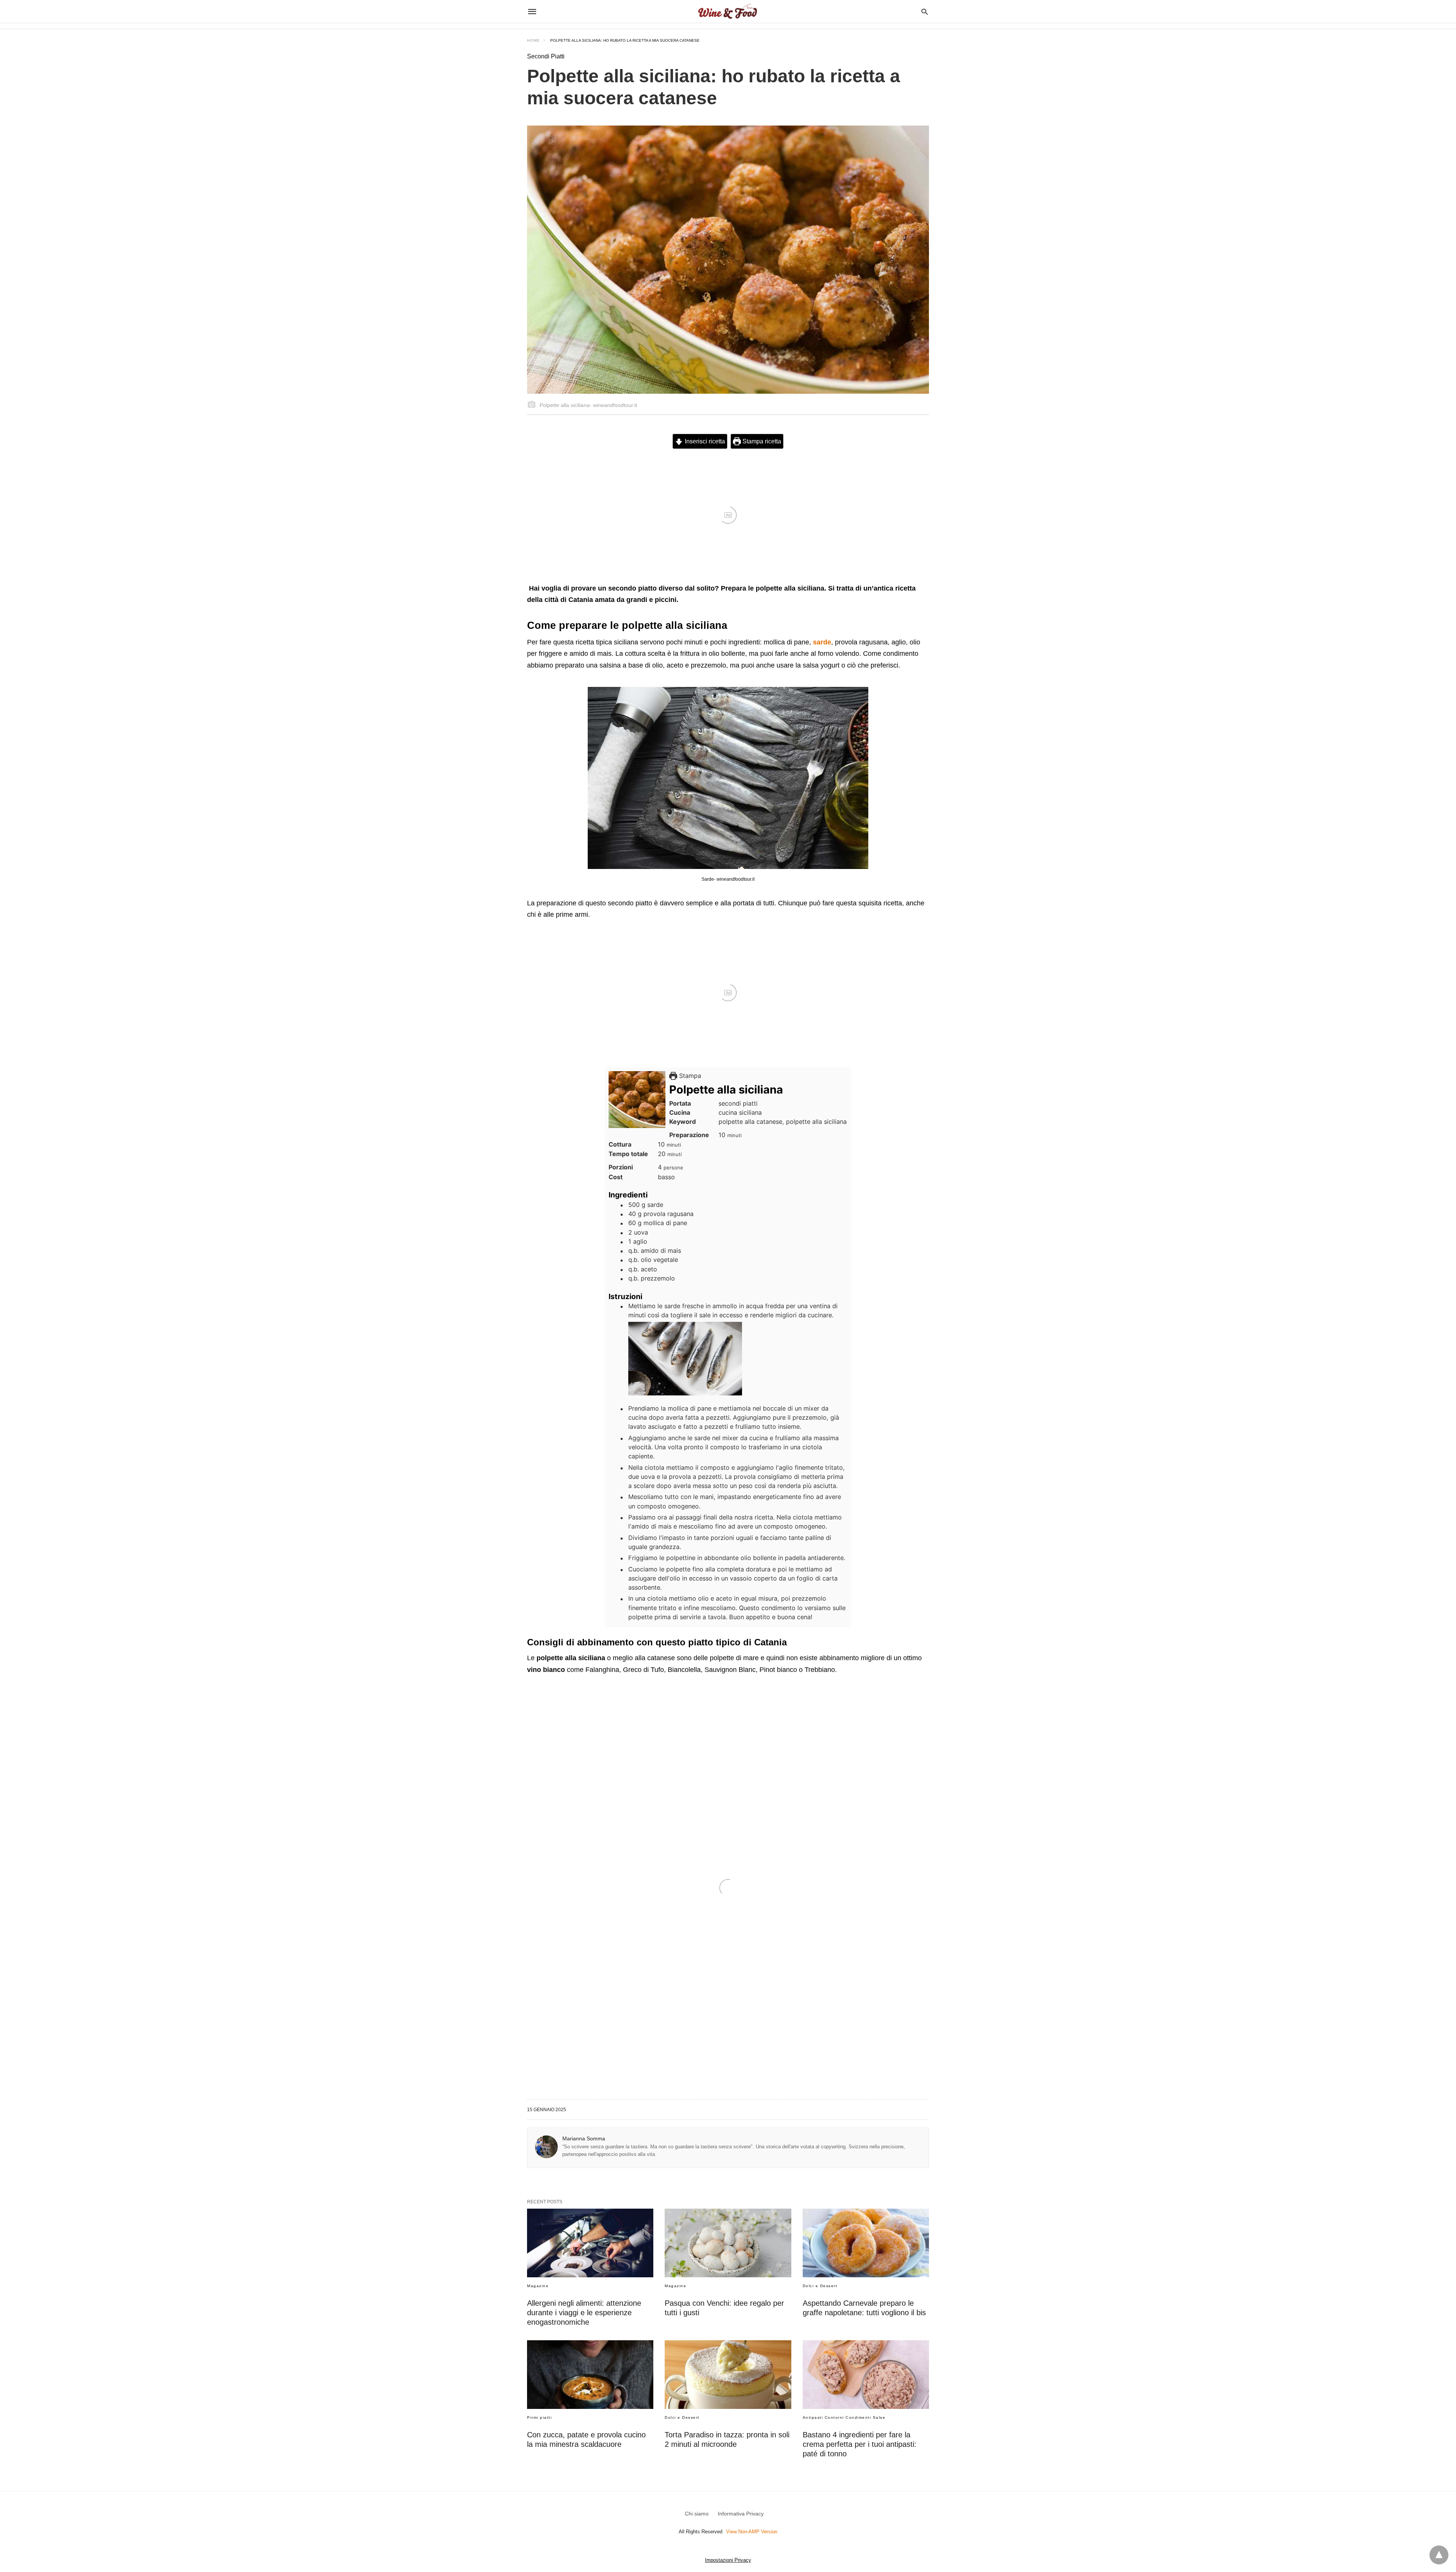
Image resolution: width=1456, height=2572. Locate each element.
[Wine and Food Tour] (727, 11)
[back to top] (1439, 2555)
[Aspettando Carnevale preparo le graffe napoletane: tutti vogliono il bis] (866, 2243)
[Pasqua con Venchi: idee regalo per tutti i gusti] (728, 2243)
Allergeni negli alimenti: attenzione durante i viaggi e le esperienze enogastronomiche (584, 2313)
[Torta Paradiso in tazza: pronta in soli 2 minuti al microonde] (728, 2375)
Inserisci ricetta (704, 441)
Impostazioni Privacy (728, 2560)
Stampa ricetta (761, 441)
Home (533, 40)
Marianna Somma (584, 2138)
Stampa (689, 1076)
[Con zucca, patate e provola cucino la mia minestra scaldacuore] (590, 2375)
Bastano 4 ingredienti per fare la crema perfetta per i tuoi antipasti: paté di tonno (860, 2444)
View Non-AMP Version (752, 2532)
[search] (925, 12)
